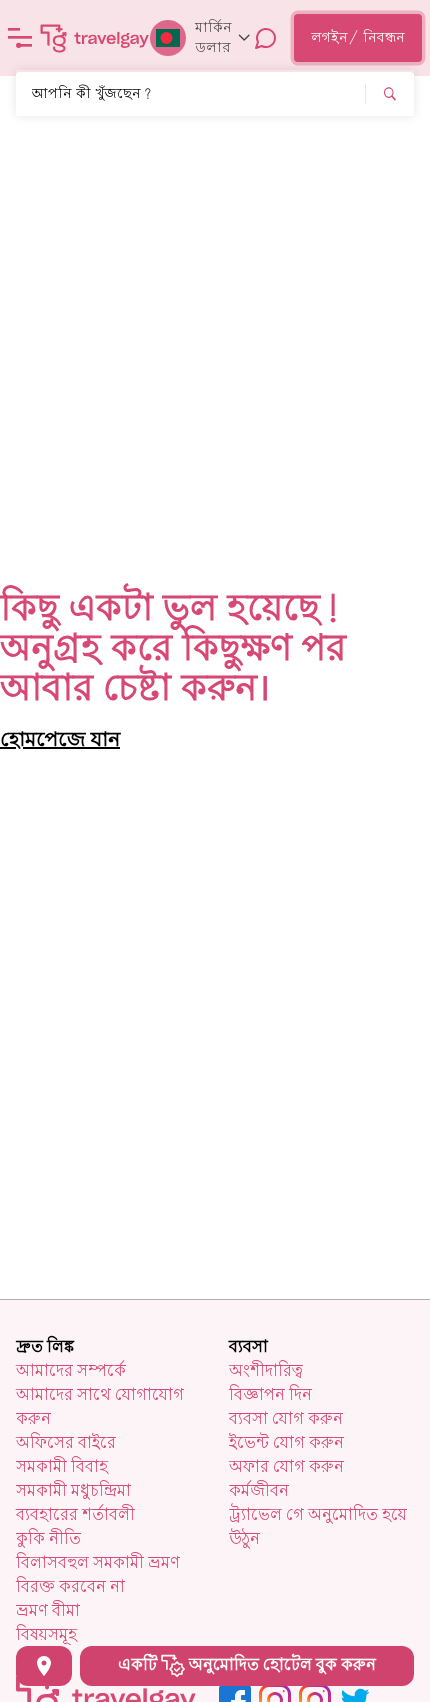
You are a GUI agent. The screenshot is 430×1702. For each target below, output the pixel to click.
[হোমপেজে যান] (95, 38)
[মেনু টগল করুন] (20, 38)
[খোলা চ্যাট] (266, 38)
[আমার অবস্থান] (44, 1666)
